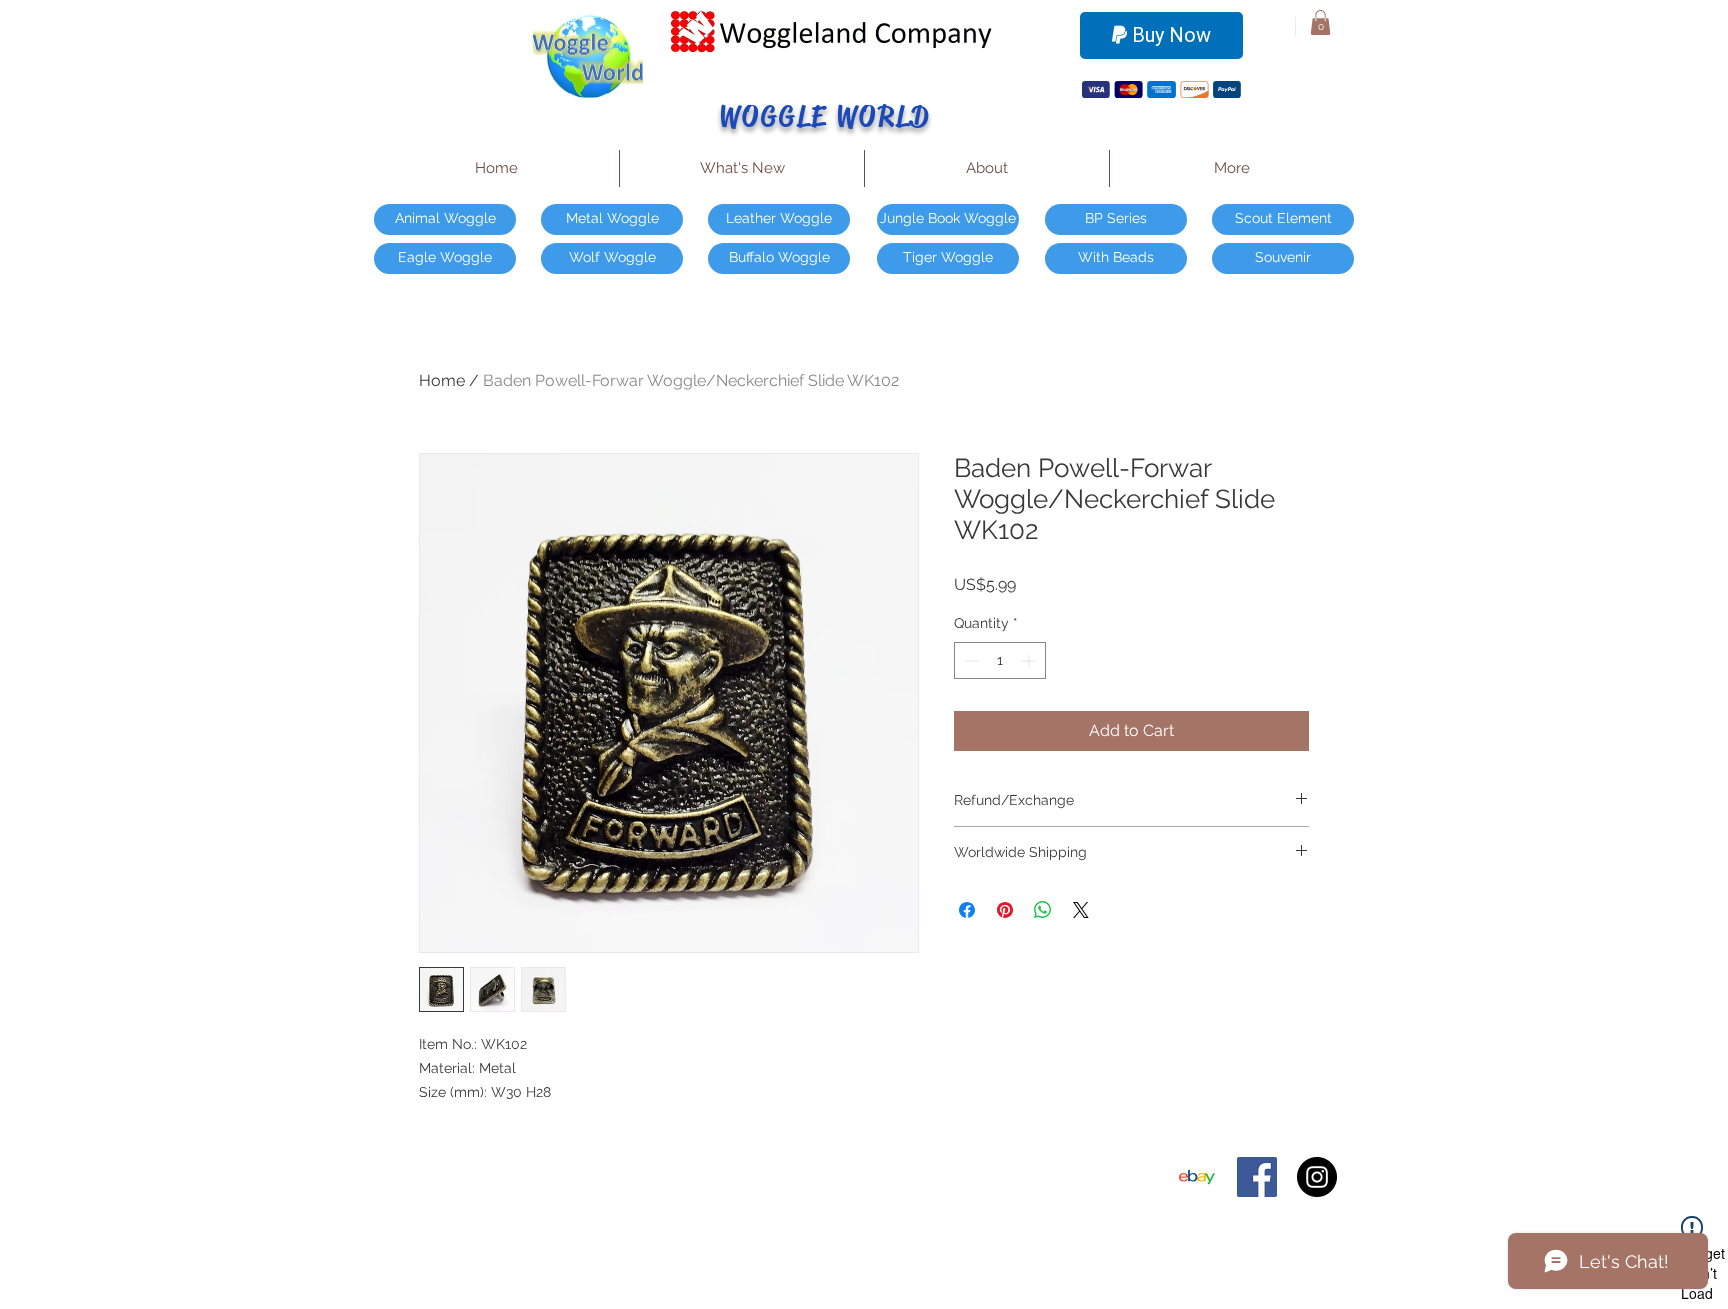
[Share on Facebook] (967, 910)
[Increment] (1030, 660)
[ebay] (1197, 1177)
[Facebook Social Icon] (1257, 1177)
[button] (1320, 22)
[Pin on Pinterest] (1005, 910)
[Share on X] (1081, 910)
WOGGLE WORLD (826, 116)
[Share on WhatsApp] (1043, 910)
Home (442, 380)
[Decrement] (969, 660)
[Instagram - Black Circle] (1317, 1177)
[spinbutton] (1000, 660)
